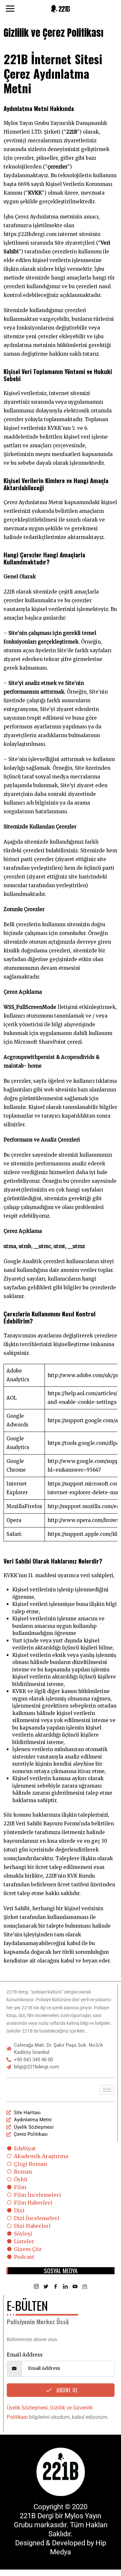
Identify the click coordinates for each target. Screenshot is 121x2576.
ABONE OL (66, 2390)
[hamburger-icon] (107, 2090)
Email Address (25, 2355)
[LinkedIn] (66, 2287)
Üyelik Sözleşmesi (27, 2408)
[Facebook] (56, 2287)
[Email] (85, 2287)
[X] (46, 2287)
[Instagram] (36, 2287)
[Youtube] (75, 2287)
